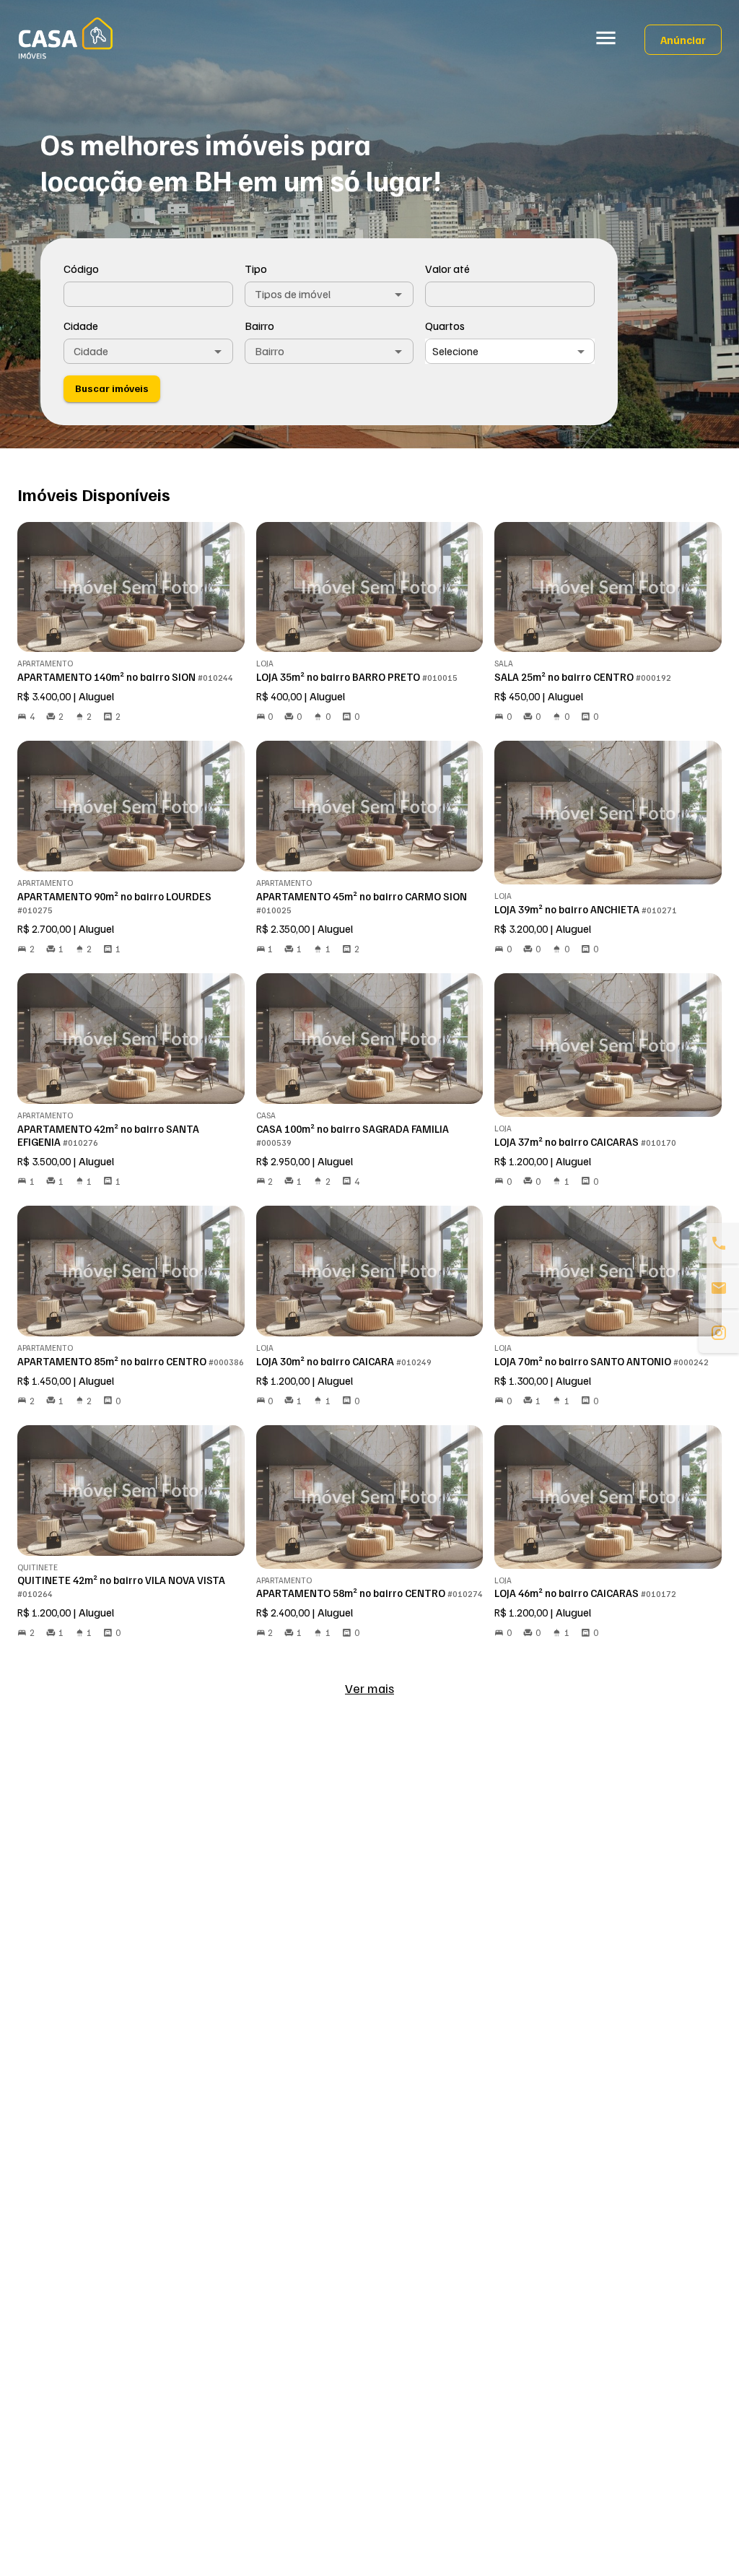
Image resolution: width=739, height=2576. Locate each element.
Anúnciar (683, 40)
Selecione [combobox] (455, 351)
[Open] (398, 295)
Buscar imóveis (112, 388)
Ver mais (369, 1688)
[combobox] (329, 294)
